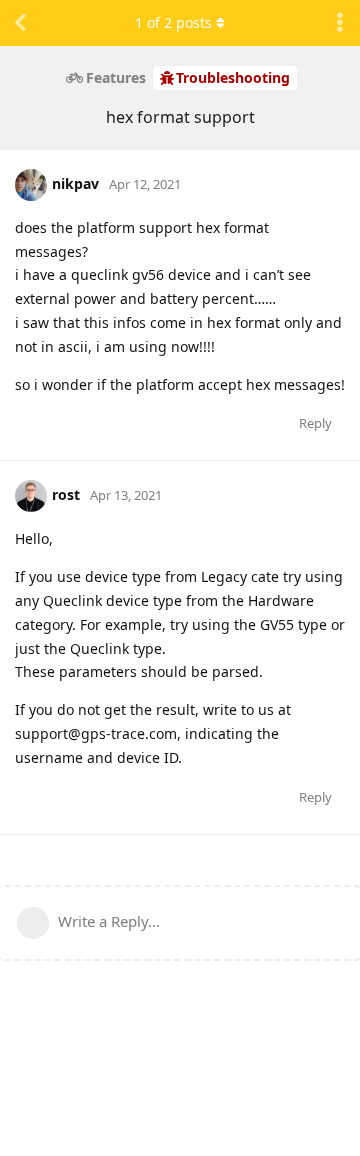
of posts (173, 22)
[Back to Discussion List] (20, 23)
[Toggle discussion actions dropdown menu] (340, 23)
